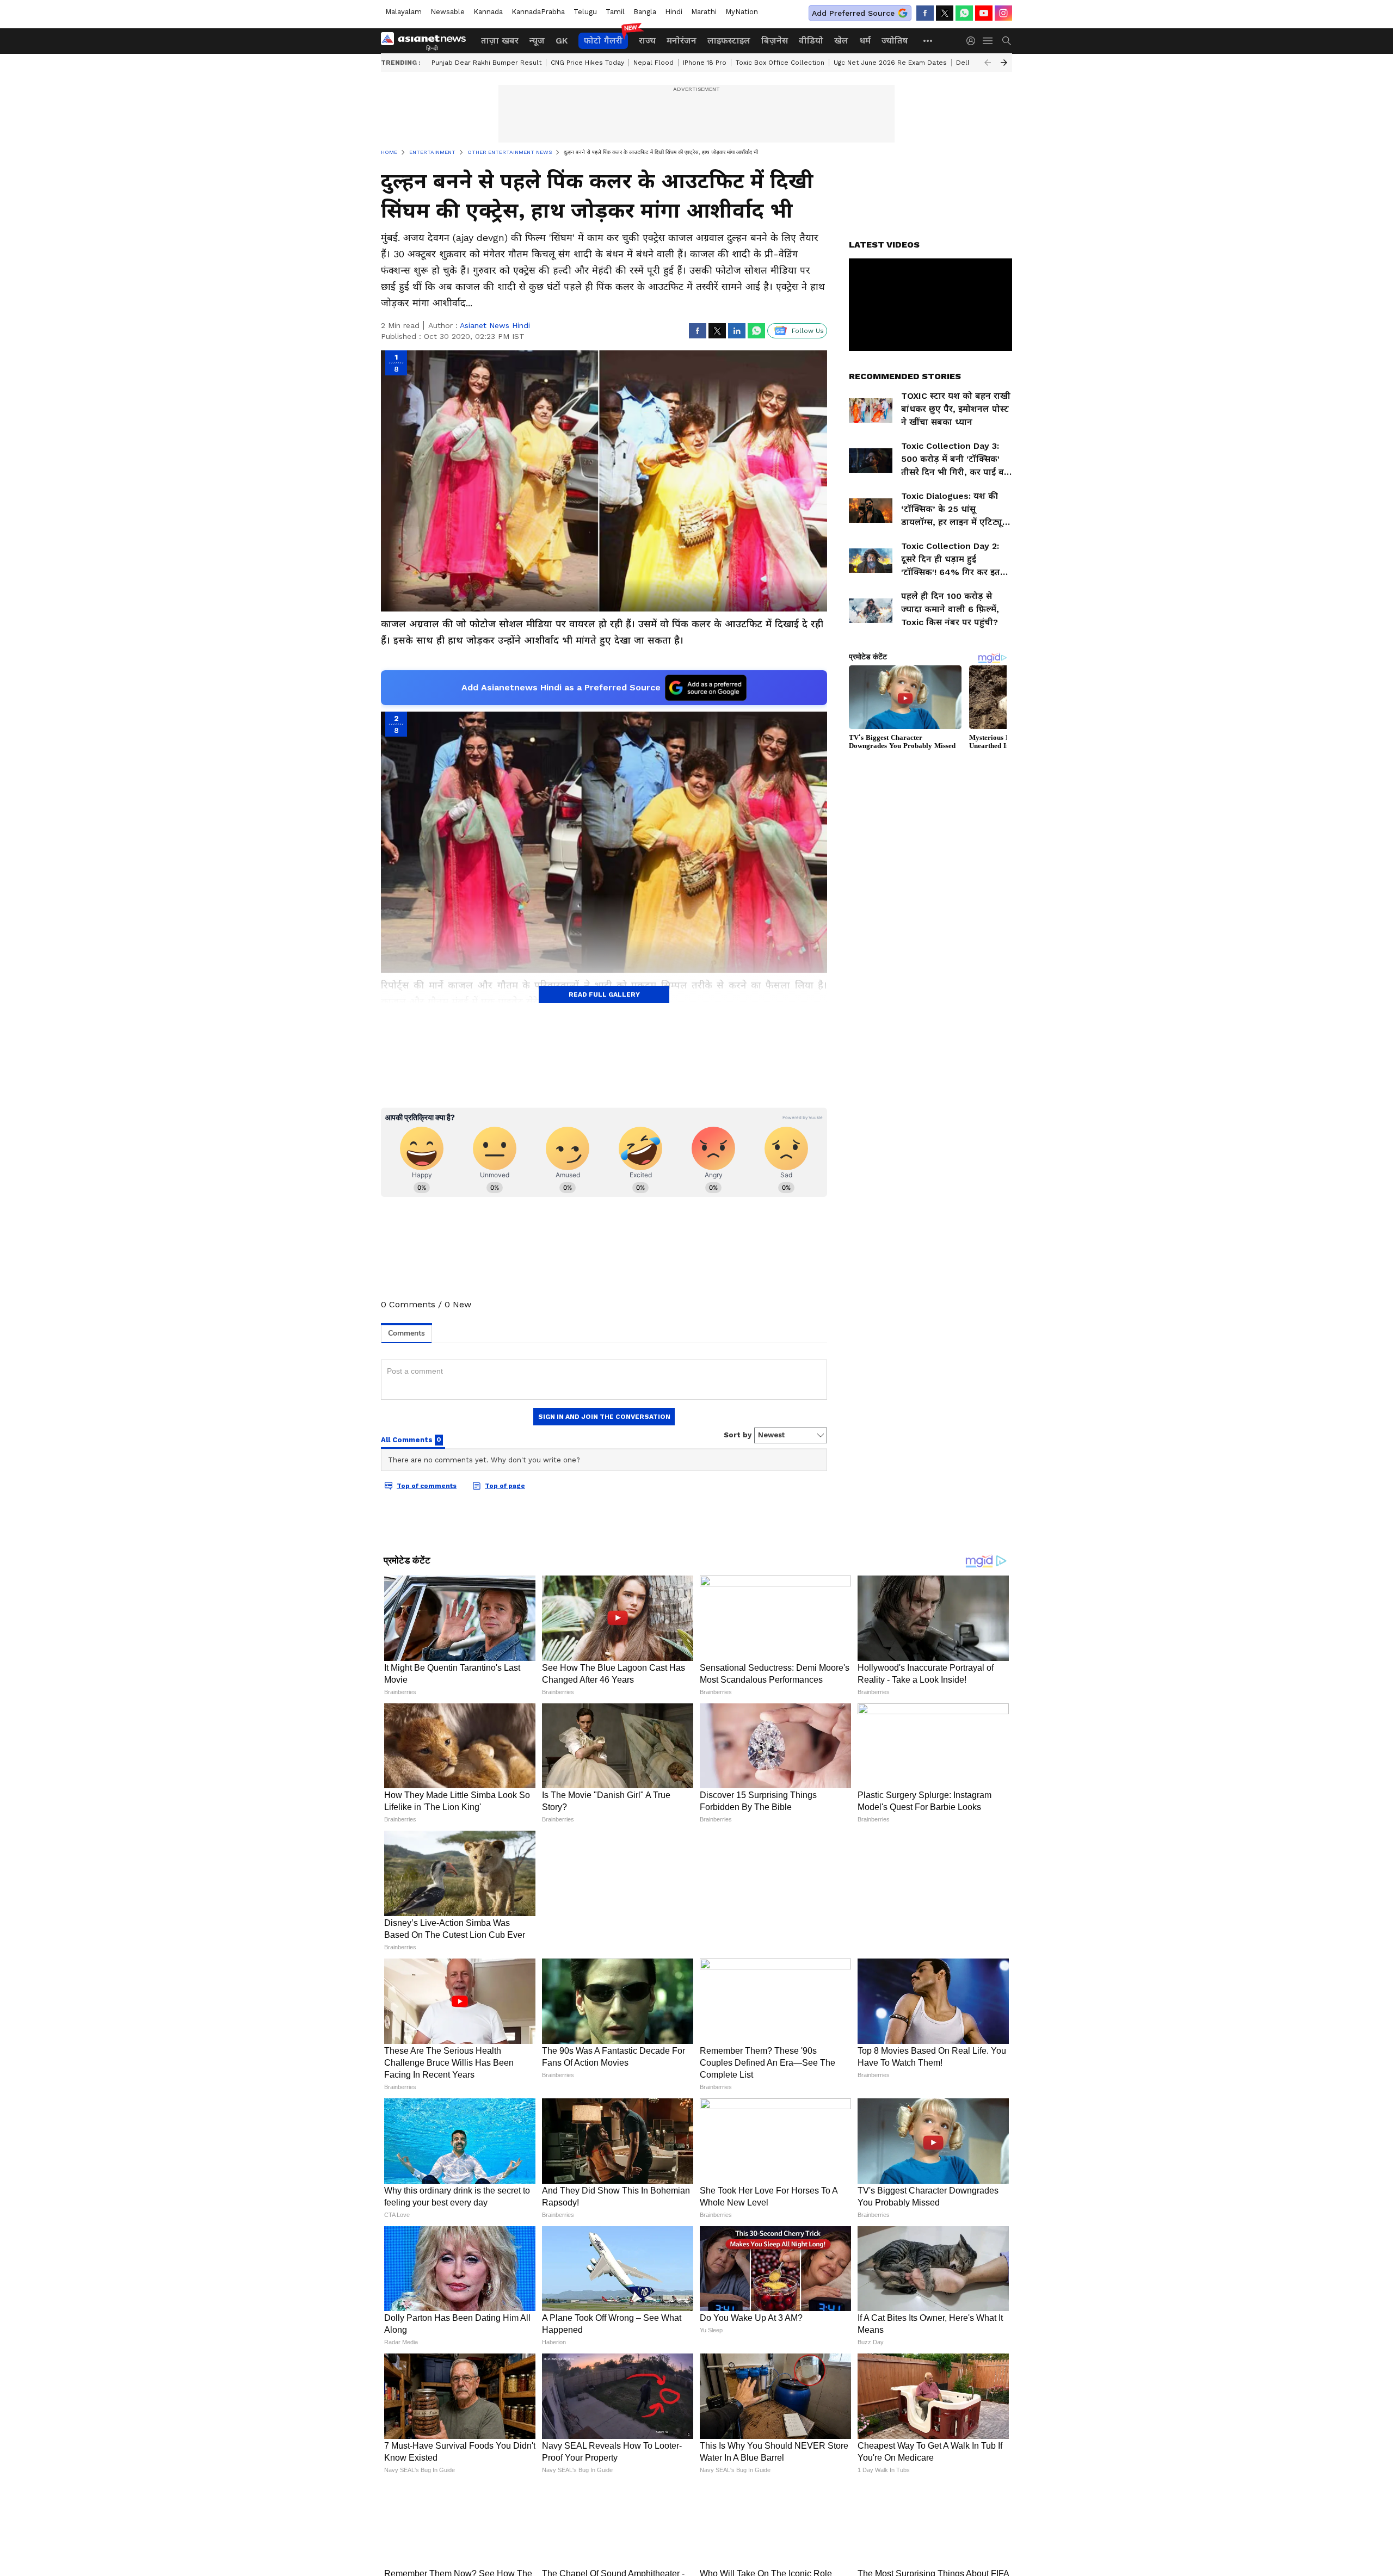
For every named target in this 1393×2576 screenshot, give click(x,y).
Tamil (615, 12)
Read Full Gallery (604, 994)
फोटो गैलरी (603, 41)
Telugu (585, 12)
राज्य (647, 41)
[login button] (973, 41)
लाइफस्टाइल (729, 41)
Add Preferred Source (853, 13)
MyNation (742, 12)
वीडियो (811, 41)
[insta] (1003, 13)
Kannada (488, 12)
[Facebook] (925, 13)
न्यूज (537, 41)
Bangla (645, 12)
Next (1004, 63)
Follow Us (808, 331)
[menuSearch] (1007, 41)
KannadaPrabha (538, 12)
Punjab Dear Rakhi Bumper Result (486, 63)
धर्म (865, 41)
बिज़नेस (775, 41)
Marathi (704, 12)
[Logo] (427, 41)
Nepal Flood (654, 63)
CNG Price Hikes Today (587, 63)
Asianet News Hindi (495, 325)
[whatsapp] (964, 13)
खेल (841, 41)
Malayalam (403, 12)
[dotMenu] (928, 41)
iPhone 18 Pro (705, 63)
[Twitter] (945, 13)
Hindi (674, 12)
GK (562, 41)
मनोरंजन (682, 41)
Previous (988, 63)
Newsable (448, 12)
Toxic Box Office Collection (780, 63)
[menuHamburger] (988, 41)
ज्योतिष (895, 41)
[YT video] (984, 13)
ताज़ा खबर (500, 41)
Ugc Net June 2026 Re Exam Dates (890, 63)
